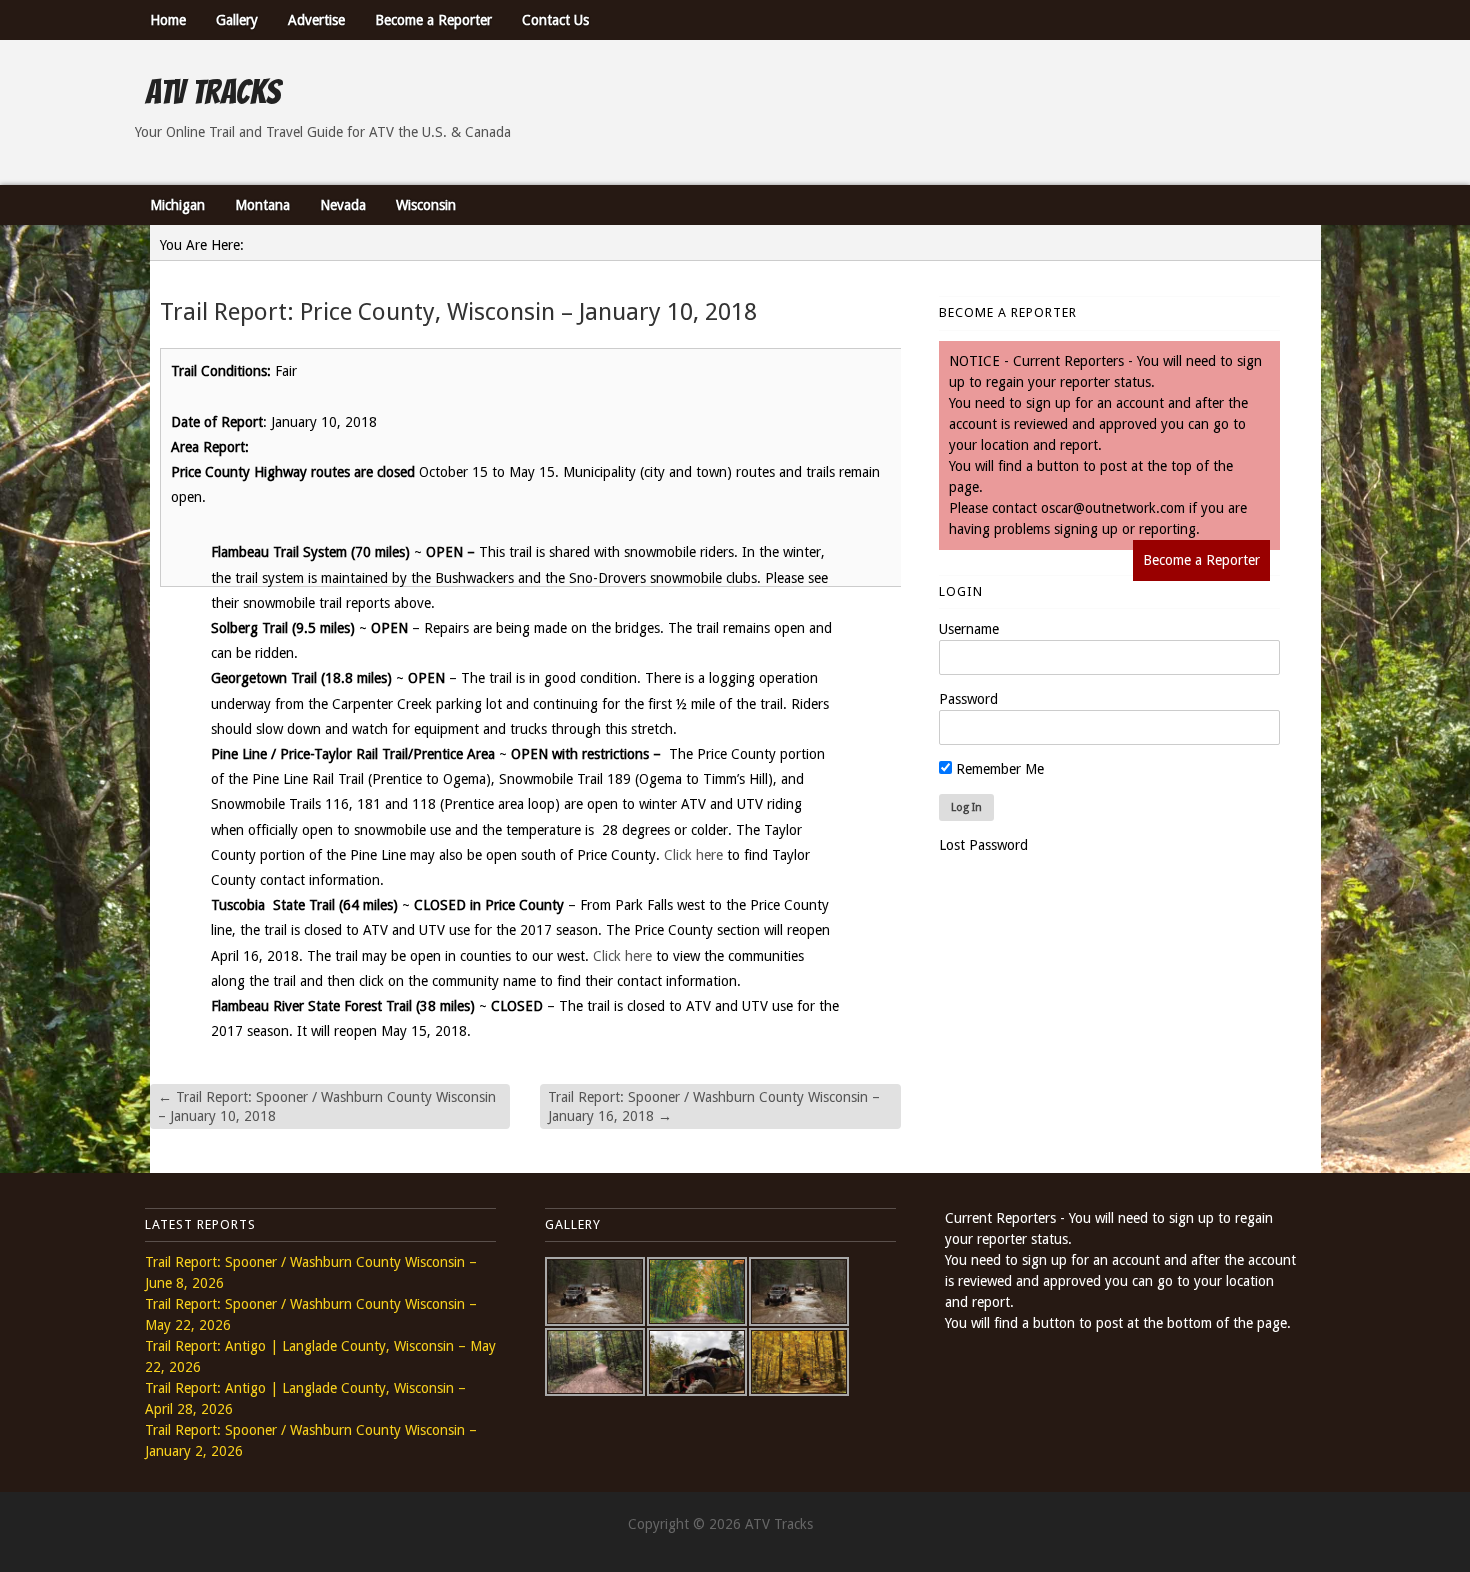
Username (969, 629)
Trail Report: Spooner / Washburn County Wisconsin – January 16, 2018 (714, 1106)
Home (168, 20)
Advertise (316, 20)
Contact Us (555, 20)
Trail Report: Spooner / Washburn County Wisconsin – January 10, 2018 (327, 1106)
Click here (693, 855)
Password (968, 699)
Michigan (177, 205)
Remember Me (998, 769)
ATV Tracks (212, 92)
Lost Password (983, 845)
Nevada (343, 205)
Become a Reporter (433, 20)
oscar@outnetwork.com (1113, 508)
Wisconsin (426, 205)
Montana (262, 205)
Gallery (237, 20)
